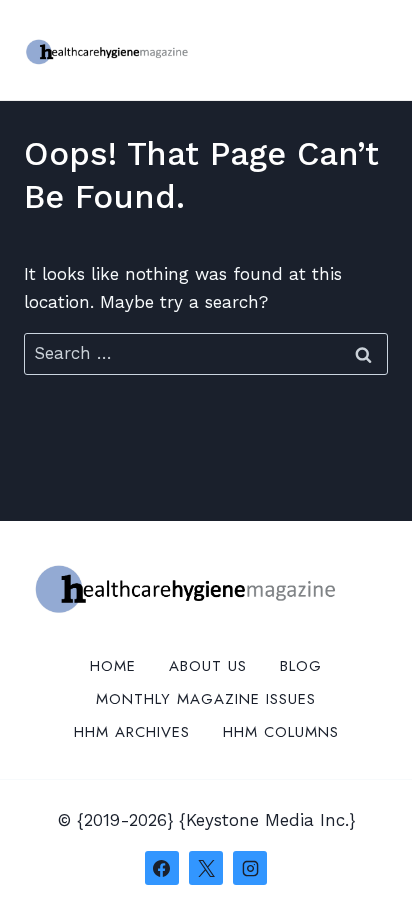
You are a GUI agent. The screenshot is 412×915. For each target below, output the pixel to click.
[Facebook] (162, 868)
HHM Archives (132, 732)
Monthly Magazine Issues (206, 699)
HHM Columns (281, 732)
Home (113, 666)
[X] (206, 868)
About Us (208, 666)
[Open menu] (369, 49)
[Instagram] (250, 868)
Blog (301, 666)
